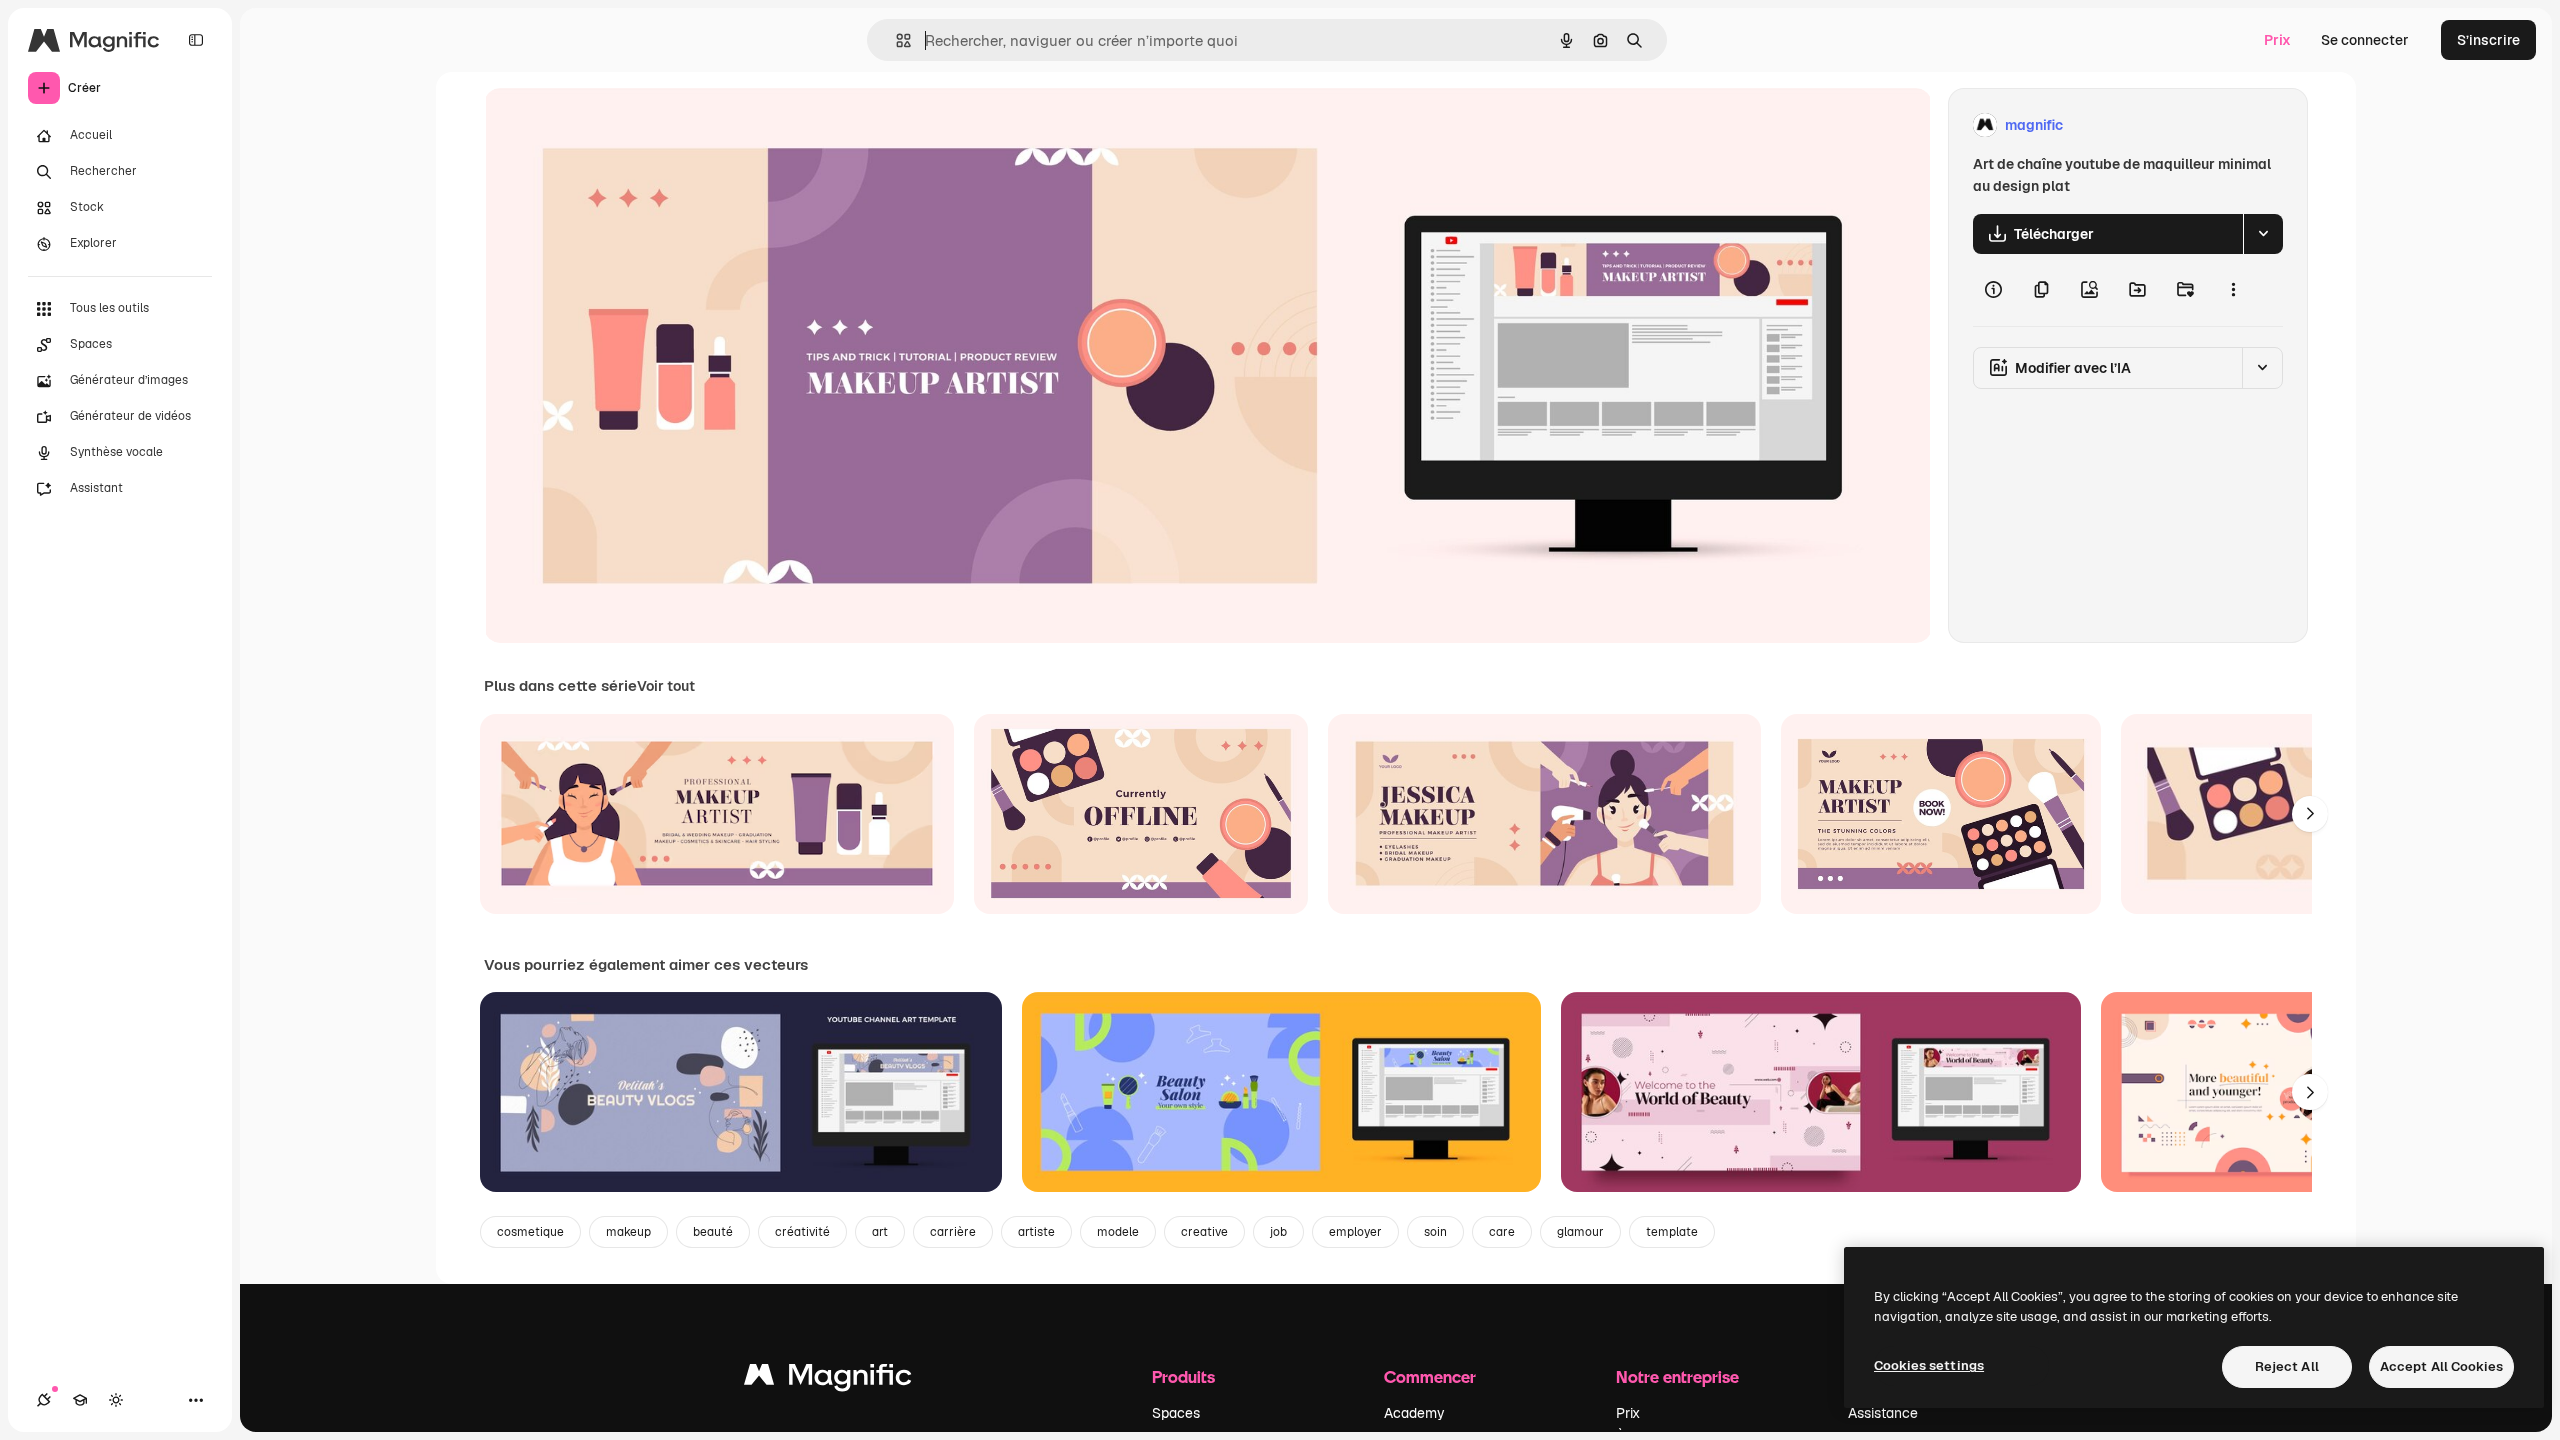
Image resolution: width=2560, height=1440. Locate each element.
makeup (628, 1232)
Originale (616, 125)
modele (1118, 1232)
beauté (713, 1232)
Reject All (2287, 1366)
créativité (802, 1232)
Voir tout (666, 686)
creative (1204, 1232)
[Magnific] (828, 1379)
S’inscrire (2488, 40)
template (1672, 1232)
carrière (953, 1232)
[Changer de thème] (116, 1400)
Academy (1414, 1413)
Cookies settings (1929, 1365)
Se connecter (2365, 40)
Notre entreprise (1677, 1376)
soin (1435, 1232)
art (880, 1232)
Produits (1183, 1376)
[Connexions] (44, 1400)
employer (1355, 1232)
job (1278, 1232)
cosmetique (530, 1232)
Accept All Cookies (2441, 1366)
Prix (2277, 40)
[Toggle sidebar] (196, 40)
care (1502, 1232)
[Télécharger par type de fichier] (2263, 234)
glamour (1580, 1232)
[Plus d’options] (2233, 290)
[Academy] (80, 1400)
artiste (1036, 1232)
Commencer (1430, 1376)
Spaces (1176, 1413)
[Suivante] (2310, 814)
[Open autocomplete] (895, 40)
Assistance (1883, 1413)
